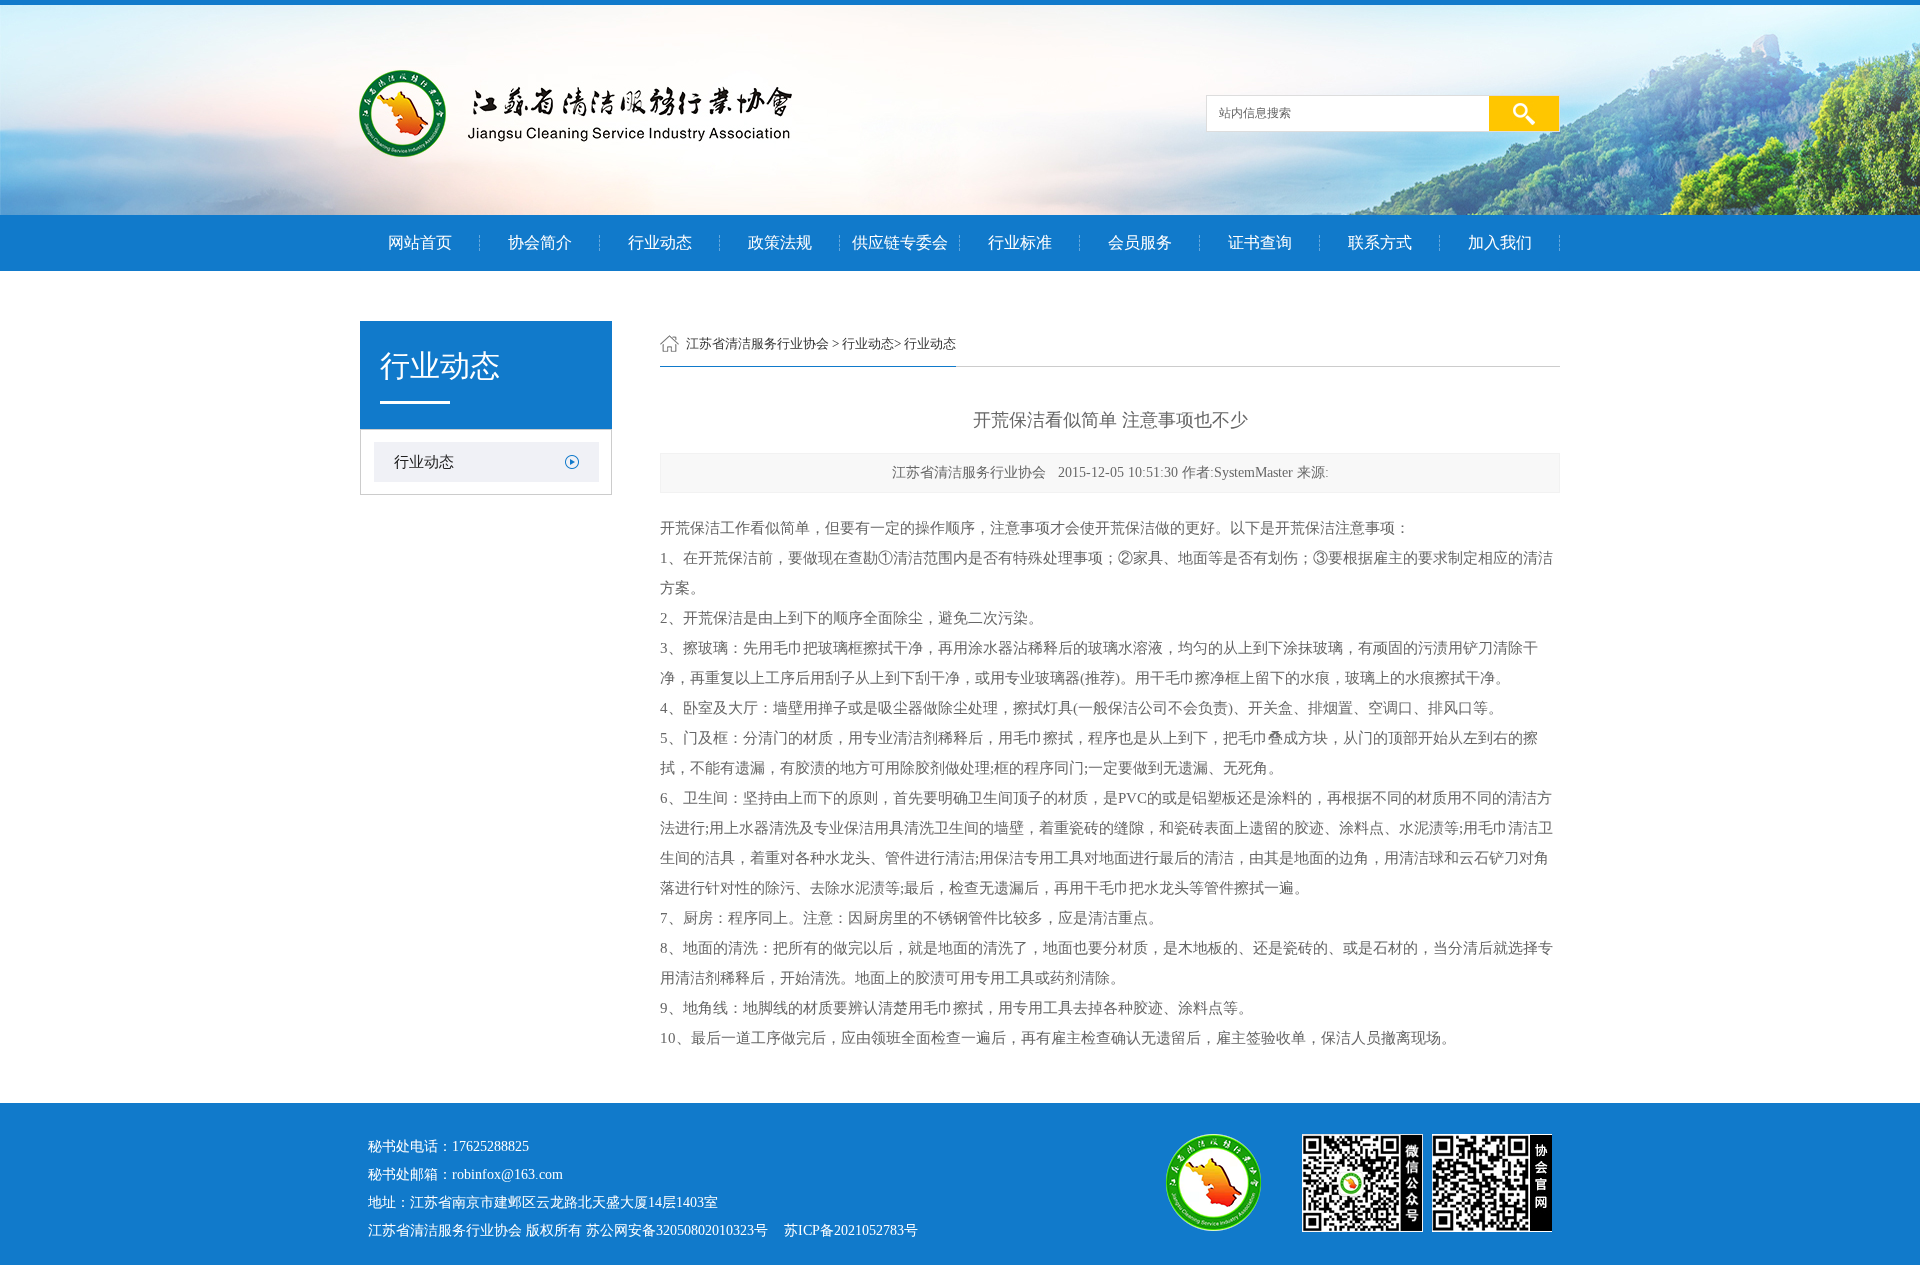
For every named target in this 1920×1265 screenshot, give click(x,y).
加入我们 (1500, 243)
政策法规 (780, 243)
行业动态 (660, 243)
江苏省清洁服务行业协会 (757, 343)
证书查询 (1260, 243)
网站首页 (420, 243)
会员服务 (1140, 243)
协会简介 (540, 243)
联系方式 (1380, 243)
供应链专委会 (900, 243)
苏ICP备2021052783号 (851, 1230)
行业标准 (1020, 243)
